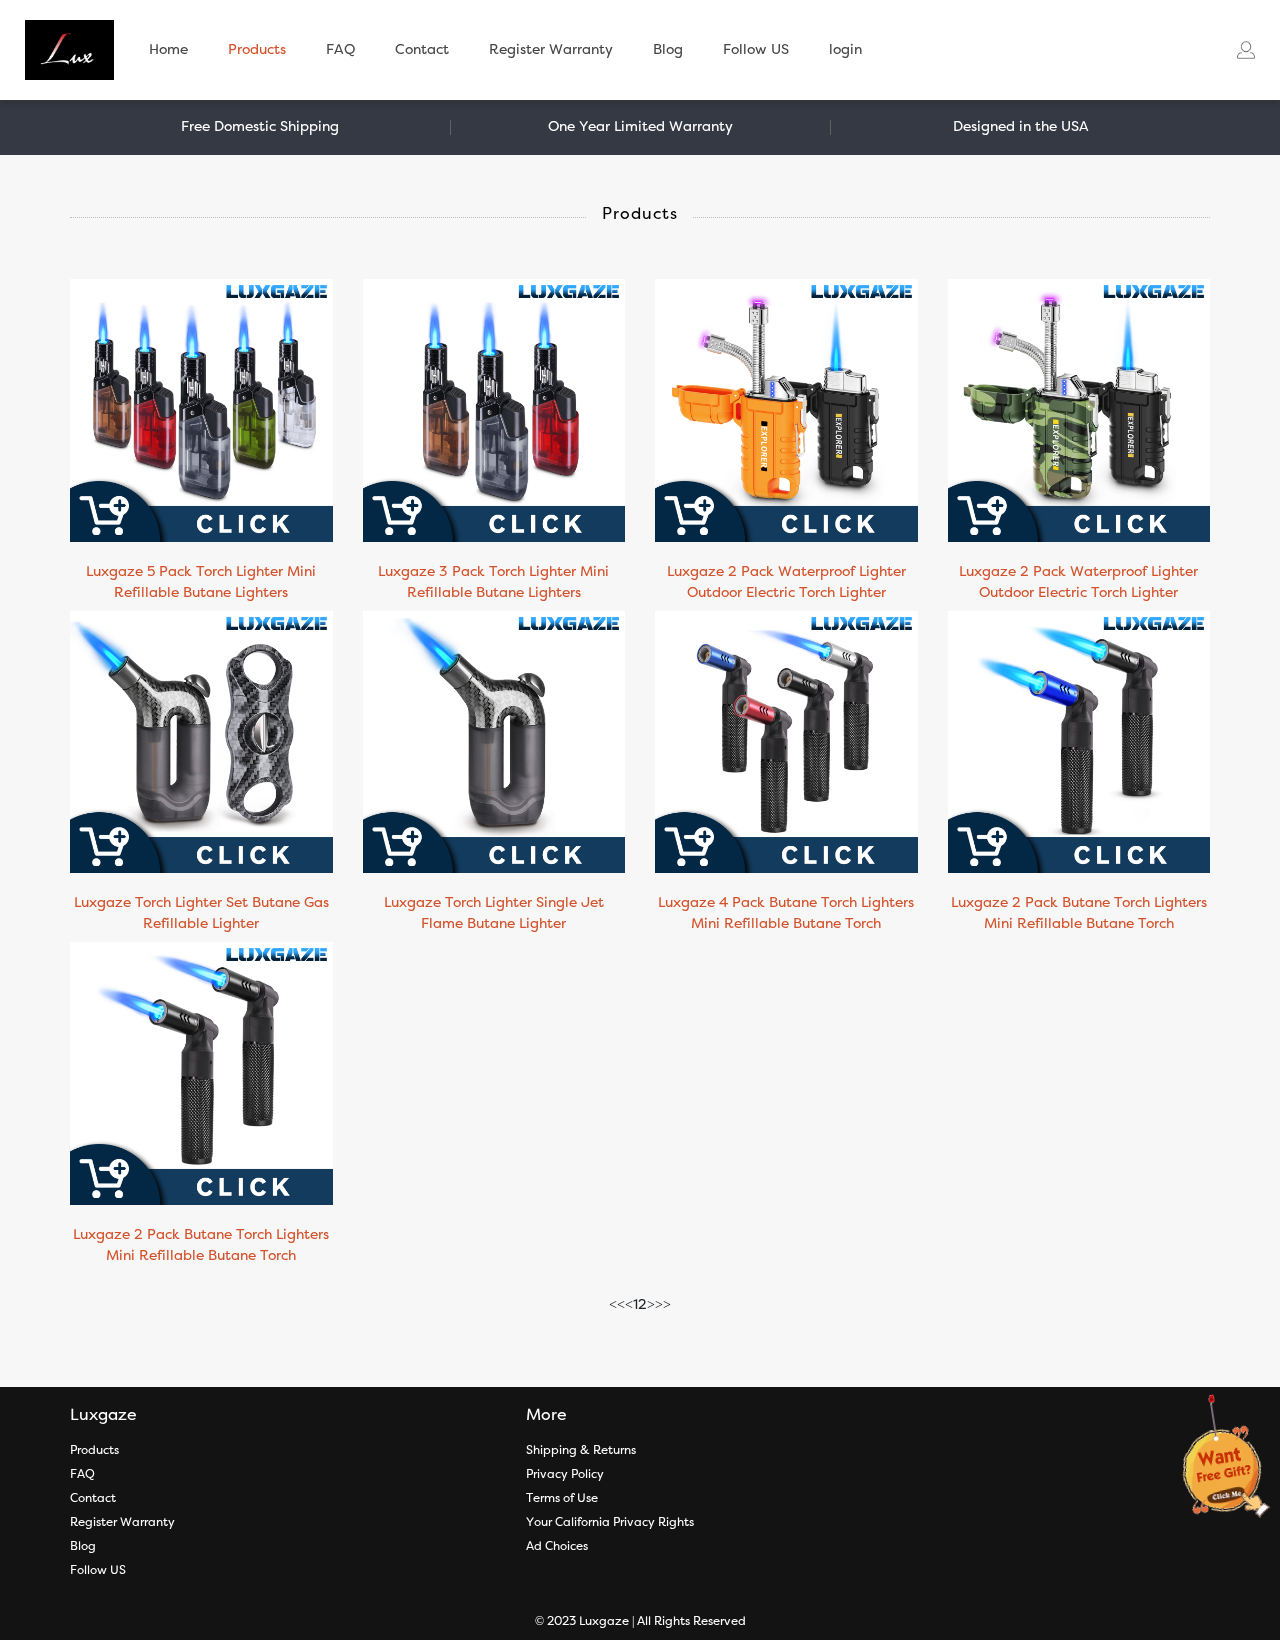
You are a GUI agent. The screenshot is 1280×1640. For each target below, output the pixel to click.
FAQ (340, 50)
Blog (668, 50)
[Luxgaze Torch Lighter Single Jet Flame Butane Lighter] (494, 742)
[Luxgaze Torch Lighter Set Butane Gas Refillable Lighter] (201, 742)
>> (663, 1305)
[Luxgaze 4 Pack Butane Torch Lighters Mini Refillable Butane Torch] (786, 742)
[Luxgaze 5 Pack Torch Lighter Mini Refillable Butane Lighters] (201, 410)
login (845, 50)
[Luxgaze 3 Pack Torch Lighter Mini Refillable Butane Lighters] (494, 410)
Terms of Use (562, 1498)
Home (168, 50)
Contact (422, 50)
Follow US (756, 50)
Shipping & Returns (581, 1450)
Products (257, 50)
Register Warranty (551, 50)
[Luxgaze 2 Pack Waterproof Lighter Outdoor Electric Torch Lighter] (786, 410)
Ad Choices (557, 1546)
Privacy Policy (565, 1474)
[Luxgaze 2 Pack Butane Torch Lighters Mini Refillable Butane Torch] (1079, 742)
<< (617, 1305)
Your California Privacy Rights (610, 1522)
